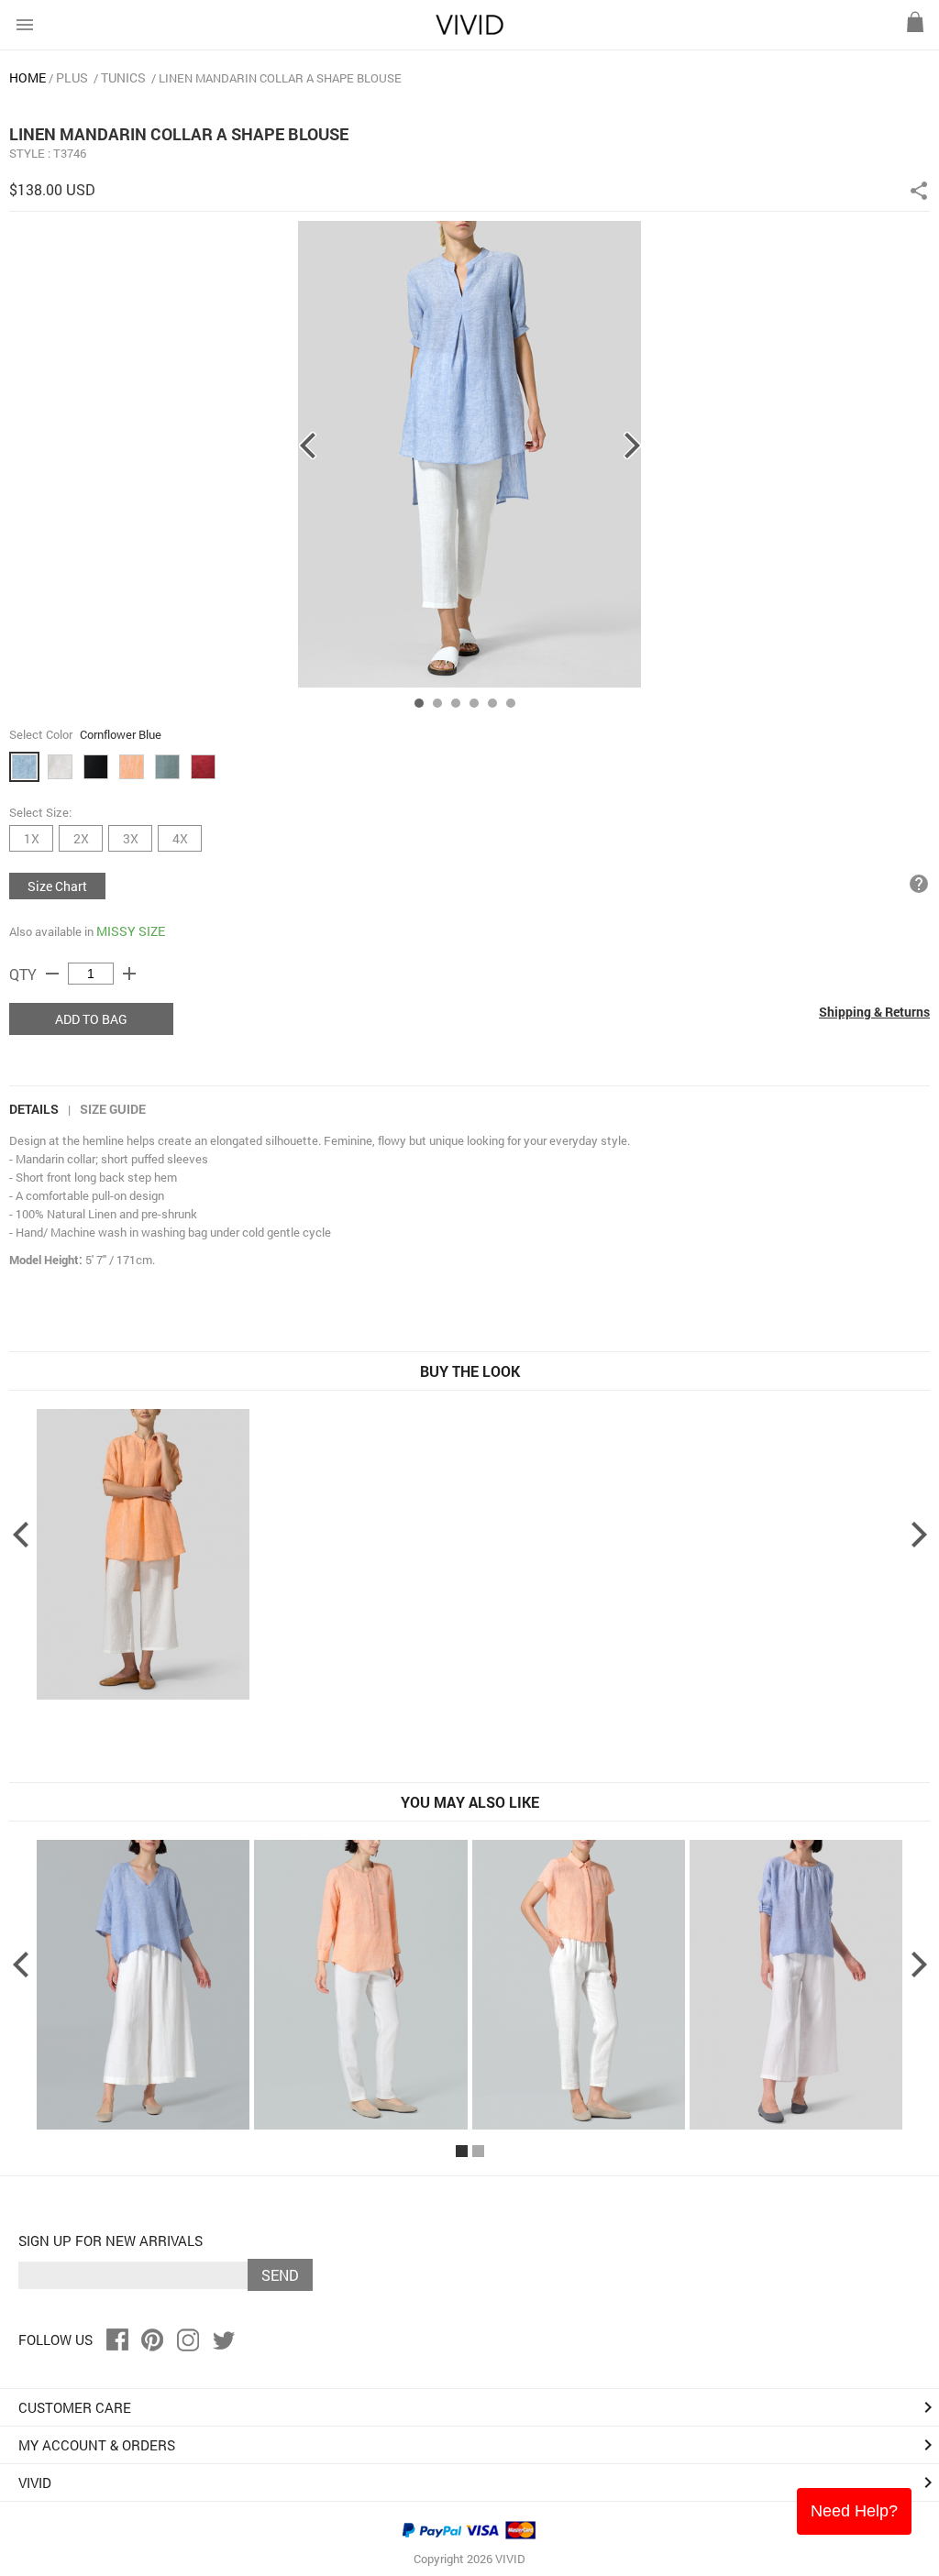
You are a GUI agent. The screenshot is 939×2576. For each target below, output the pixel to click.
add (129, 974)
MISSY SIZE (131, 931)
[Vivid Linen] (469, 31)
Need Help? (854, 2511)
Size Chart (57, 886)
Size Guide (113, 1109)
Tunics (123, 77)
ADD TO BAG (91, 1019)
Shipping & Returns (874, 1012)
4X (180, 838)
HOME (28, 77)
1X (32, 838)
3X (131, 838)
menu (25, 25)
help (919, 884)
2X (81, 838)
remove (52, 974)
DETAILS (34, 1109)
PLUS (72, 77)
